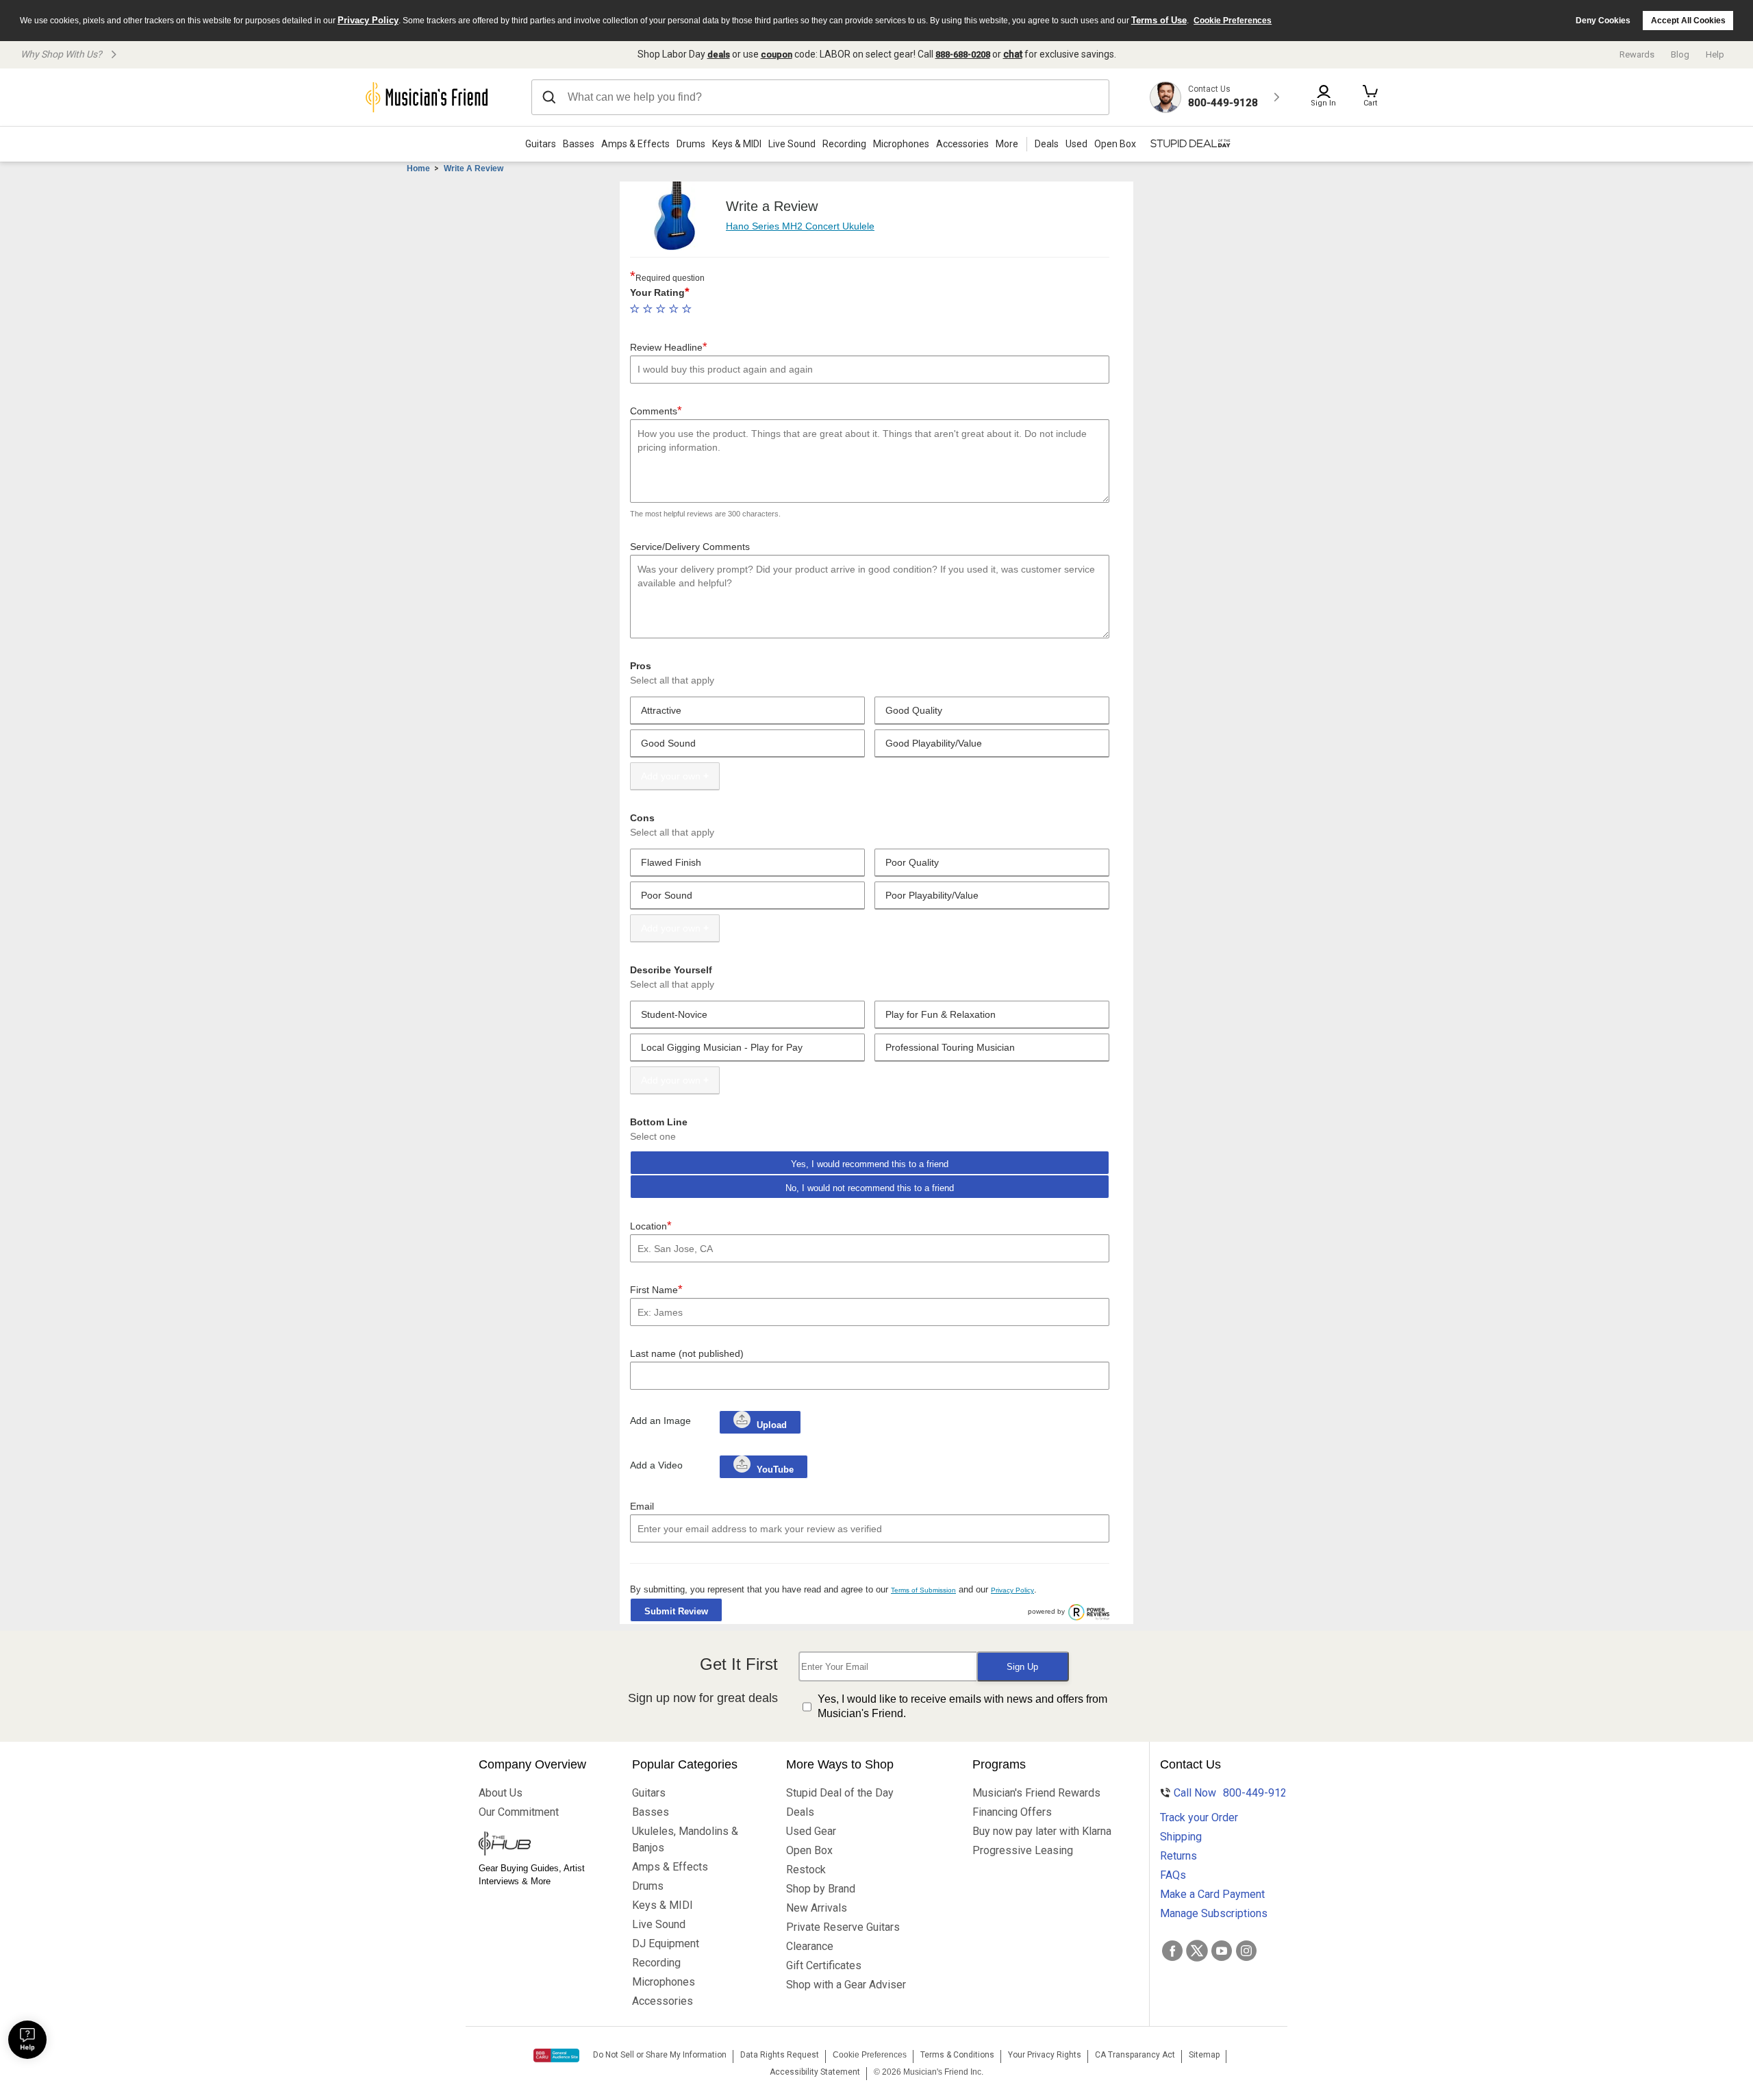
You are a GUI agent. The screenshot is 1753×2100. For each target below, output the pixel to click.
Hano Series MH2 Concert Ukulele (800, 226)
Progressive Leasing (1023, 1850)
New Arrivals (817, 1908)
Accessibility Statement (815, 2072)
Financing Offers (1012, 1812)
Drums (691, 144)
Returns (1178, 1856)
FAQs (1173, 1875)
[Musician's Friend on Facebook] (1172, 1951)
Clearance (810, 1946)
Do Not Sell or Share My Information (660, 2055)
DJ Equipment (666, 1943)
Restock (806, 1870)
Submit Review (676, 1611)
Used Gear (811, 1831)
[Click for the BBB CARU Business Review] (556, 2055)
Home (418, 168)
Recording (844, 144)
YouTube (774, 1470)
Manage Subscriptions (1214, 1913)
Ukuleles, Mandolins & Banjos (685, 1839)
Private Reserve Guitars (843, 1927)
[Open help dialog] (27, 2040)
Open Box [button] (1115, 144)
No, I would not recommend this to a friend (870, 1188)
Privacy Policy (368, 20)
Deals (800, 1812)
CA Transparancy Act (1135, 2055)
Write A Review (474, 168)
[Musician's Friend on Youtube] (1222, 1951)
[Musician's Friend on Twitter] (1197, 1951)
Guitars (541, 144)
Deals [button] (1047, 144)
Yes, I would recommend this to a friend (870, 1164)
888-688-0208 (963, 54)
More (1007, 144)
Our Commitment (519, 1812)
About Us (501, 1793)
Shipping (1181, 1837)
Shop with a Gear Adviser (846, 1985)
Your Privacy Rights (1045, 2055)
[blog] (542, 1845)
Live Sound (792, 144)
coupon (777, 54)
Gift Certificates (824, 1965)
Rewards (1637, 54)
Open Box (809, 1850)
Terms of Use (1159, 20)
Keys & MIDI (737, 144)
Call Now (1224, 1793)
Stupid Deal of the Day (840, 1793)
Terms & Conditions (957, 2055)
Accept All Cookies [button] (1688, 21)
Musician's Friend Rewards (1036, 1793)
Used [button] (1076, 144)
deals (719, 54)
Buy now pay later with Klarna (1042, 1831)
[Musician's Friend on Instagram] (1246, 1951)
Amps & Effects (635, 144)
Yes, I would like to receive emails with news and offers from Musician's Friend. (962, 1706)
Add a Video (656, 1465)
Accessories (962, 144)
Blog (1680, 54)
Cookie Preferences (1233, 21)
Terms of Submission (923, 1590)
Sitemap (1204, 2055)
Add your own (671, 776)
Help (1715, 54)
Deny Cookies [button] (1603, 21)
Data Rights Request (780, 2055)
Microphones (901, 144)
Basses (579, 144)
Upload (772, 1425)
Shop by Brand (821, 1889)
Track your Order (1199, 1817)
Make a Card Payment (1212, 1894)
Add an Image (660, 1421)
